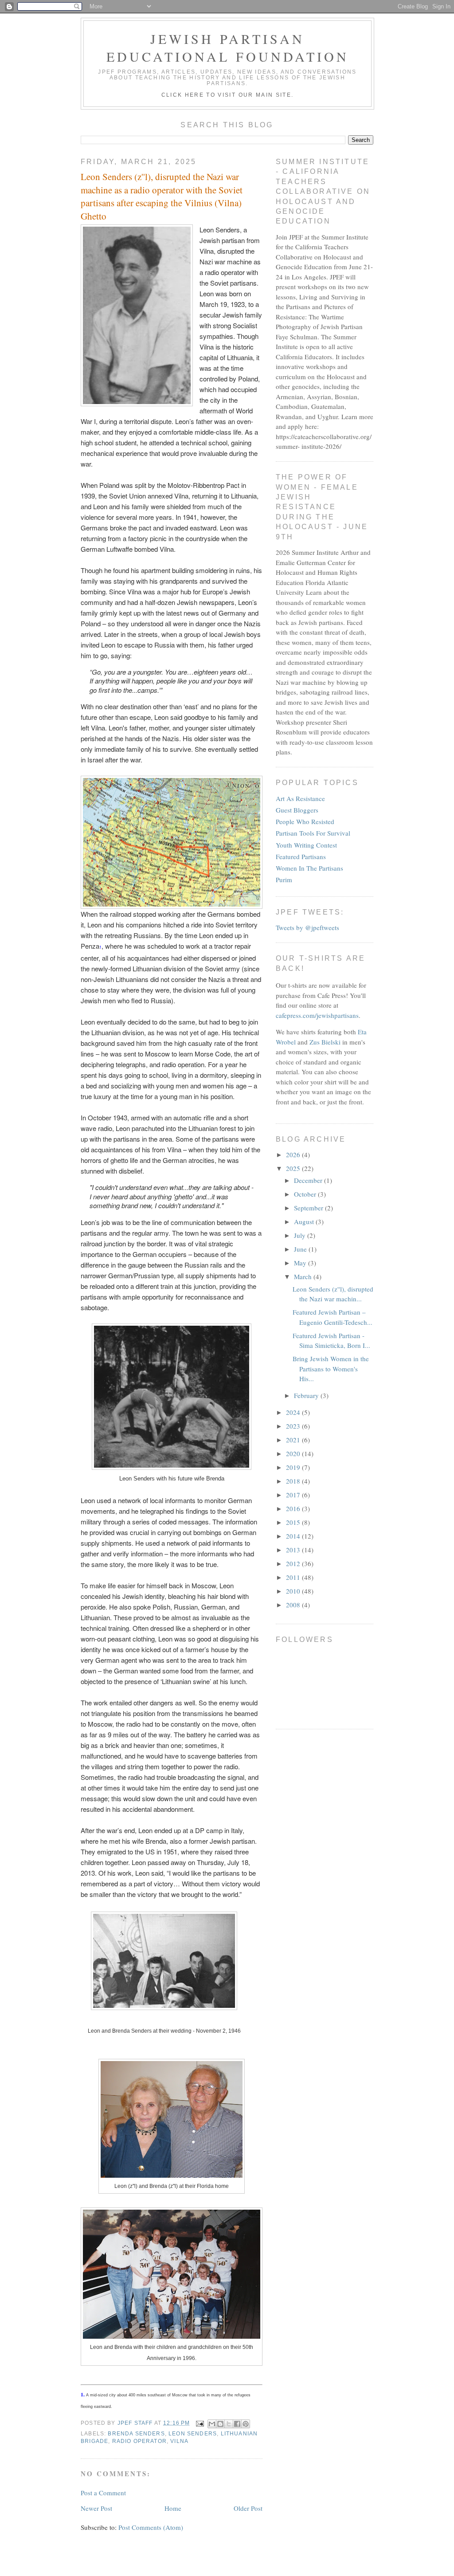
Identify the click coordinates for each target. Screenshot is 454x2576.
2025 (294, 1168)
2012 (294, 1563)
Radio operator (139, 2441)
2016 (294, 1508)
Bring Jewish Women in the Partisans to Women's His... (331, 1368)
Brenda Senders (136, 2433)
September (309, 1208)
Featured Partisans (301, 856)
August (305, 1221)
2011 (294, 1577)
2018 (294, 1481)
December (309, 1180)
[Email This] (212, 2424)
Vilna (179, 2441)
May (301, 1263)
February (307, 1395)
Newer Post (96, 2508)
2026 (294, 1154)
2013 (294, 1550)
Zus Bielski (325, 1042)
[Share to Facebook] (237, 2424)
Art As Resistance (300, 798)
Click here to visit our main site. (228, 95)
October (306, 1194)
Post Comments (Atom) (151, 2527)
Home (173, 2508)
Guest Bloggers (297, 810)
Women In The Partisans (309, 868)
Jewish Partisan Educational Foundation (228, 47)
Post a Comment (103, 2493)
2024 (294, 1412)
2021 (294, 1440)
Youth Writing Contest (306, 845)
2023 (294, 1426)
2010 (294, 1591)
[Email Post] (200, 2423)
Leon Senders (193, 2433)
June (301, 1249)
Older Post (248, 2508)
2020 (294, 1453)
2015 (294, 1522)
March (304, 1276)
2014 (294, 1536)
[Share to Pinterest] (246, 2424)
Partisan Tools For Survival (313, 833)
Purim (284, 880)
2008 (294, 1605)
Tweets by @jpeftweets (307, 927)
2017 (294, 1495)
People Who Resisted (305, 821)
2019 (294, 1467)
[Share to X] (229, 2424)
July (301, 1235)
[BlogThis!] (220, 2424)
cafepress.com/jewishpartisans (317, 1015)
